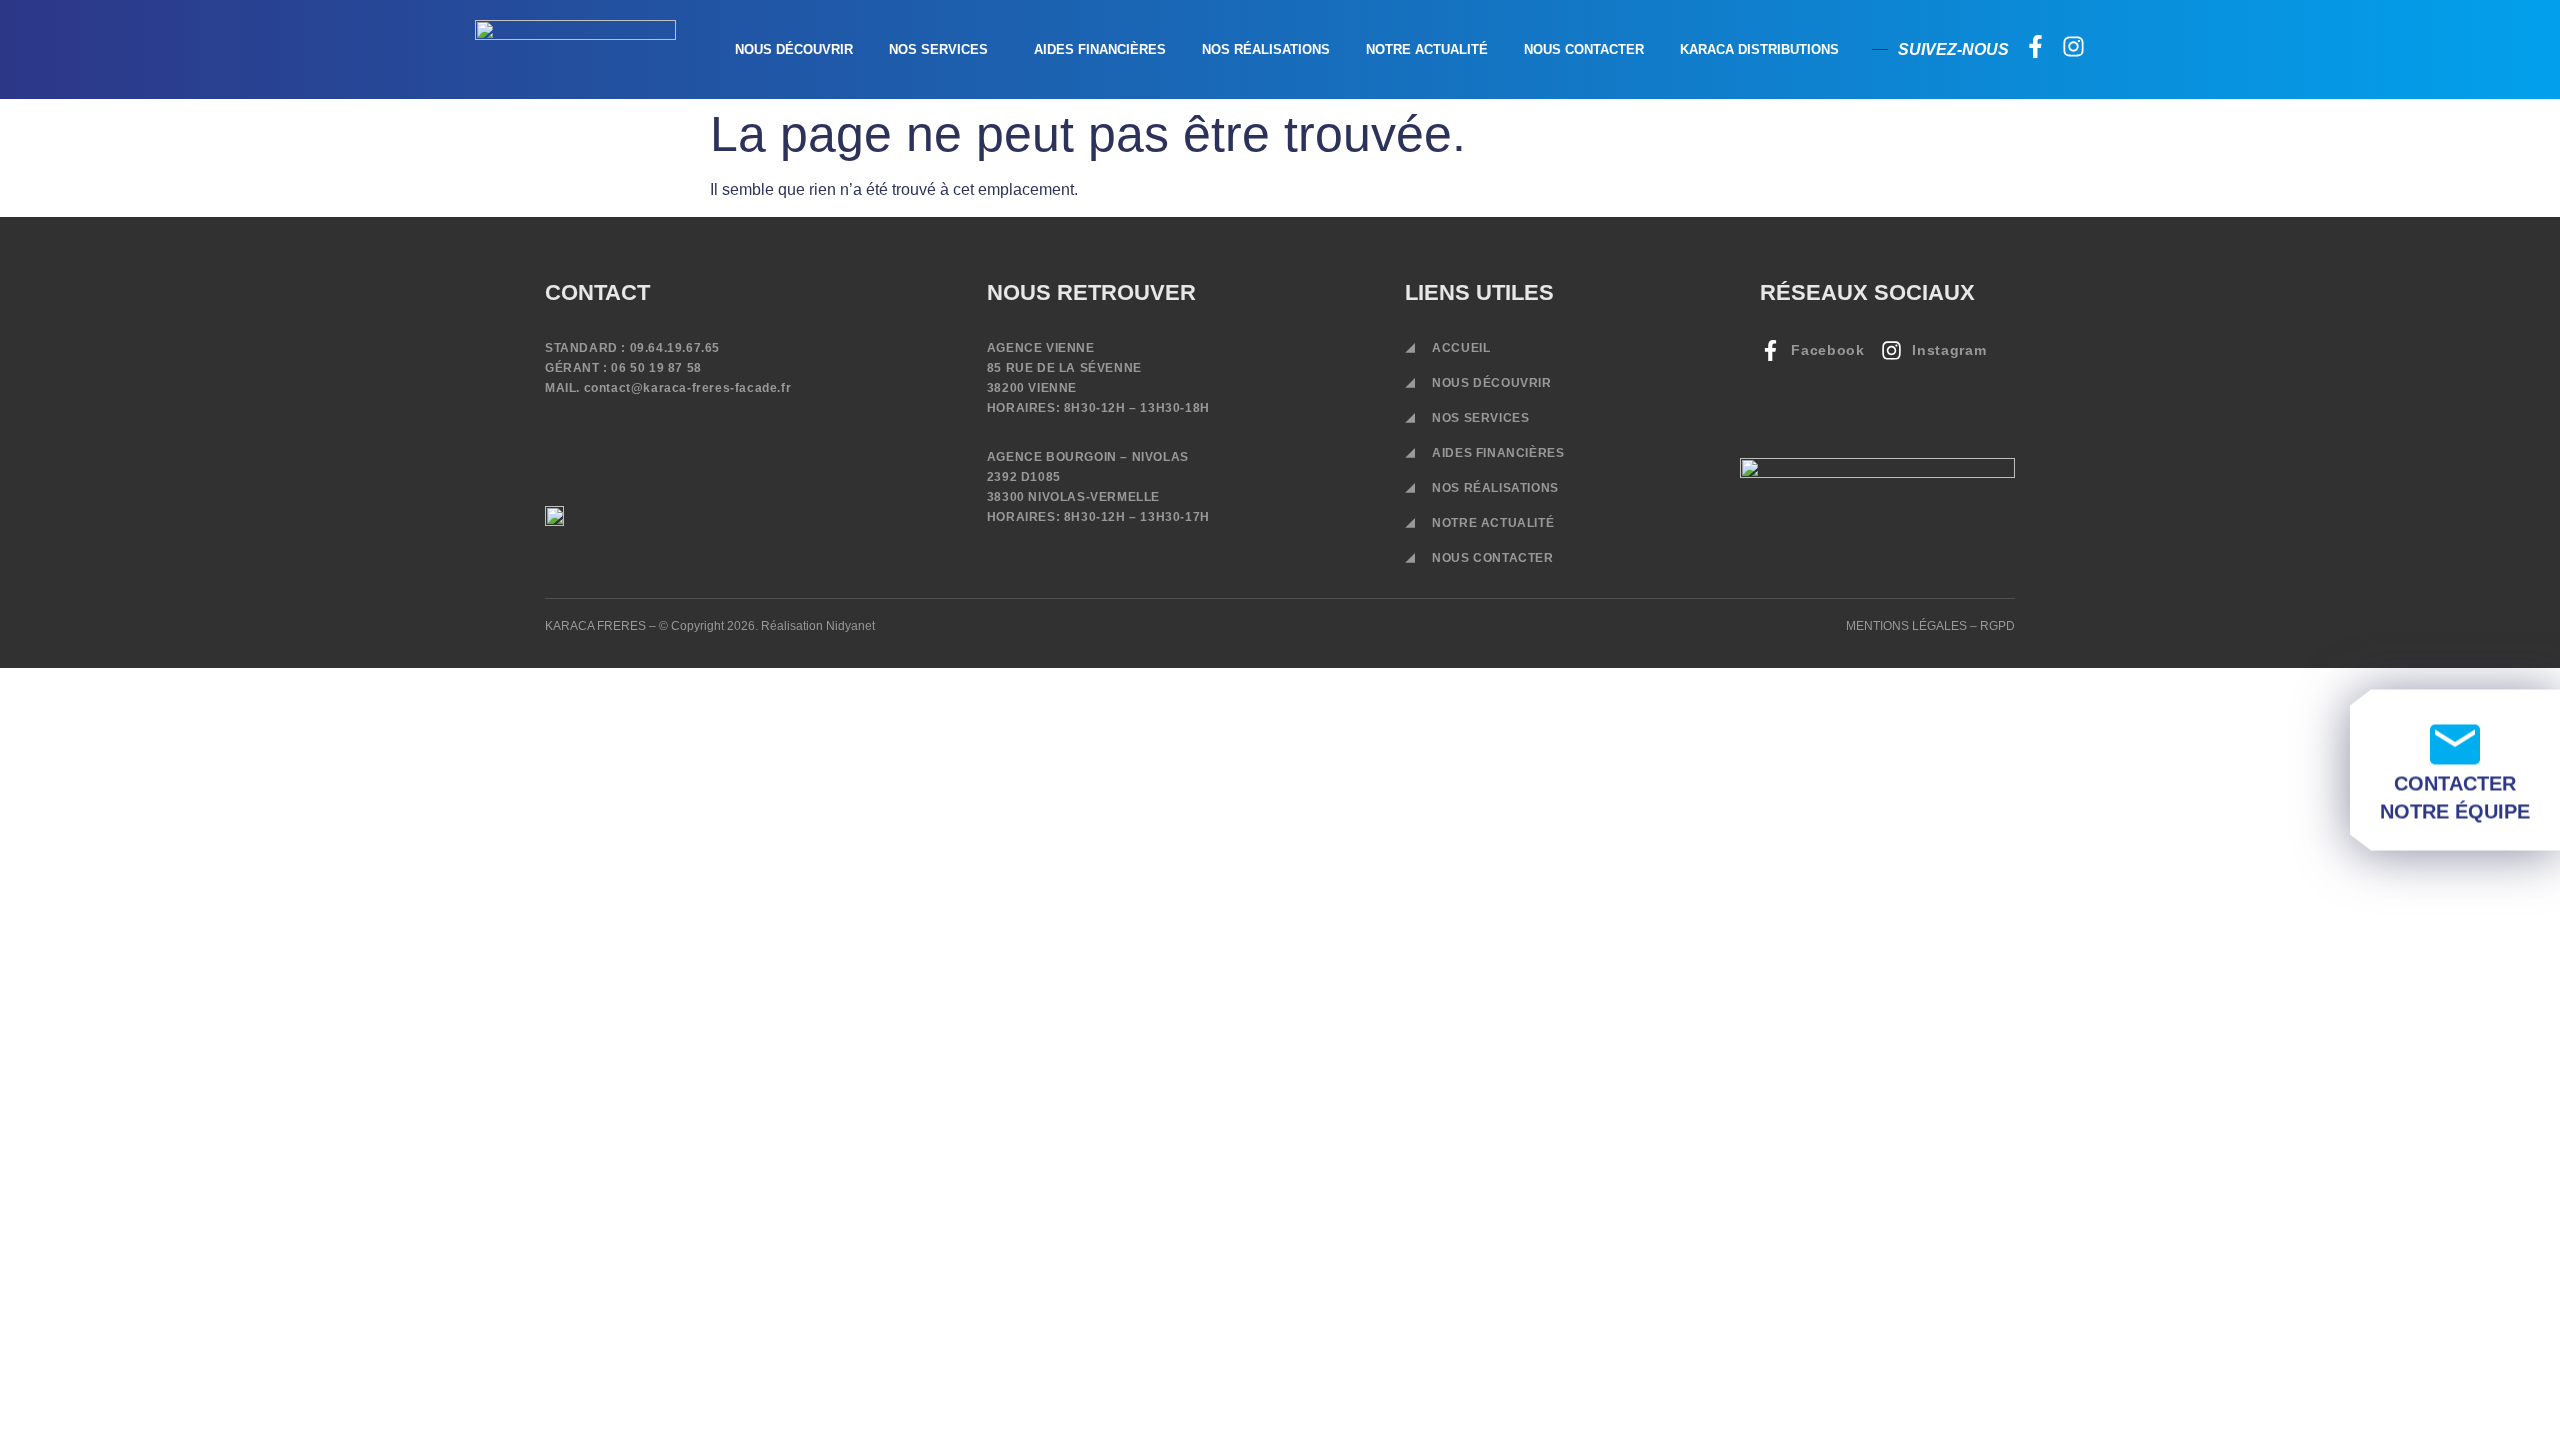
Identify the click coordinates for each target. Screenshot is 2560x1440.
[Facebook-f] (2035, 46)
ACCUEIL (1461, 348)
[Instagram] (2073, 46)
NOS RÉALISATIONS (1266, 49)
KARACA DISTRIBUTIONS (1759, 49)
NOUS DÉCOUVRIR (794, 49)
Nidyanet (850, 626)
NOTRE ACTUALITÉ (1427, 49)
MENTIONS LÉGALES (1906, 626)
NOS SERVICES (938, 49)
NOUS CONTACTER (1584, 49)
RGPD (1997, 626)
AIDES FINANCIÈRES (1100, 49)
